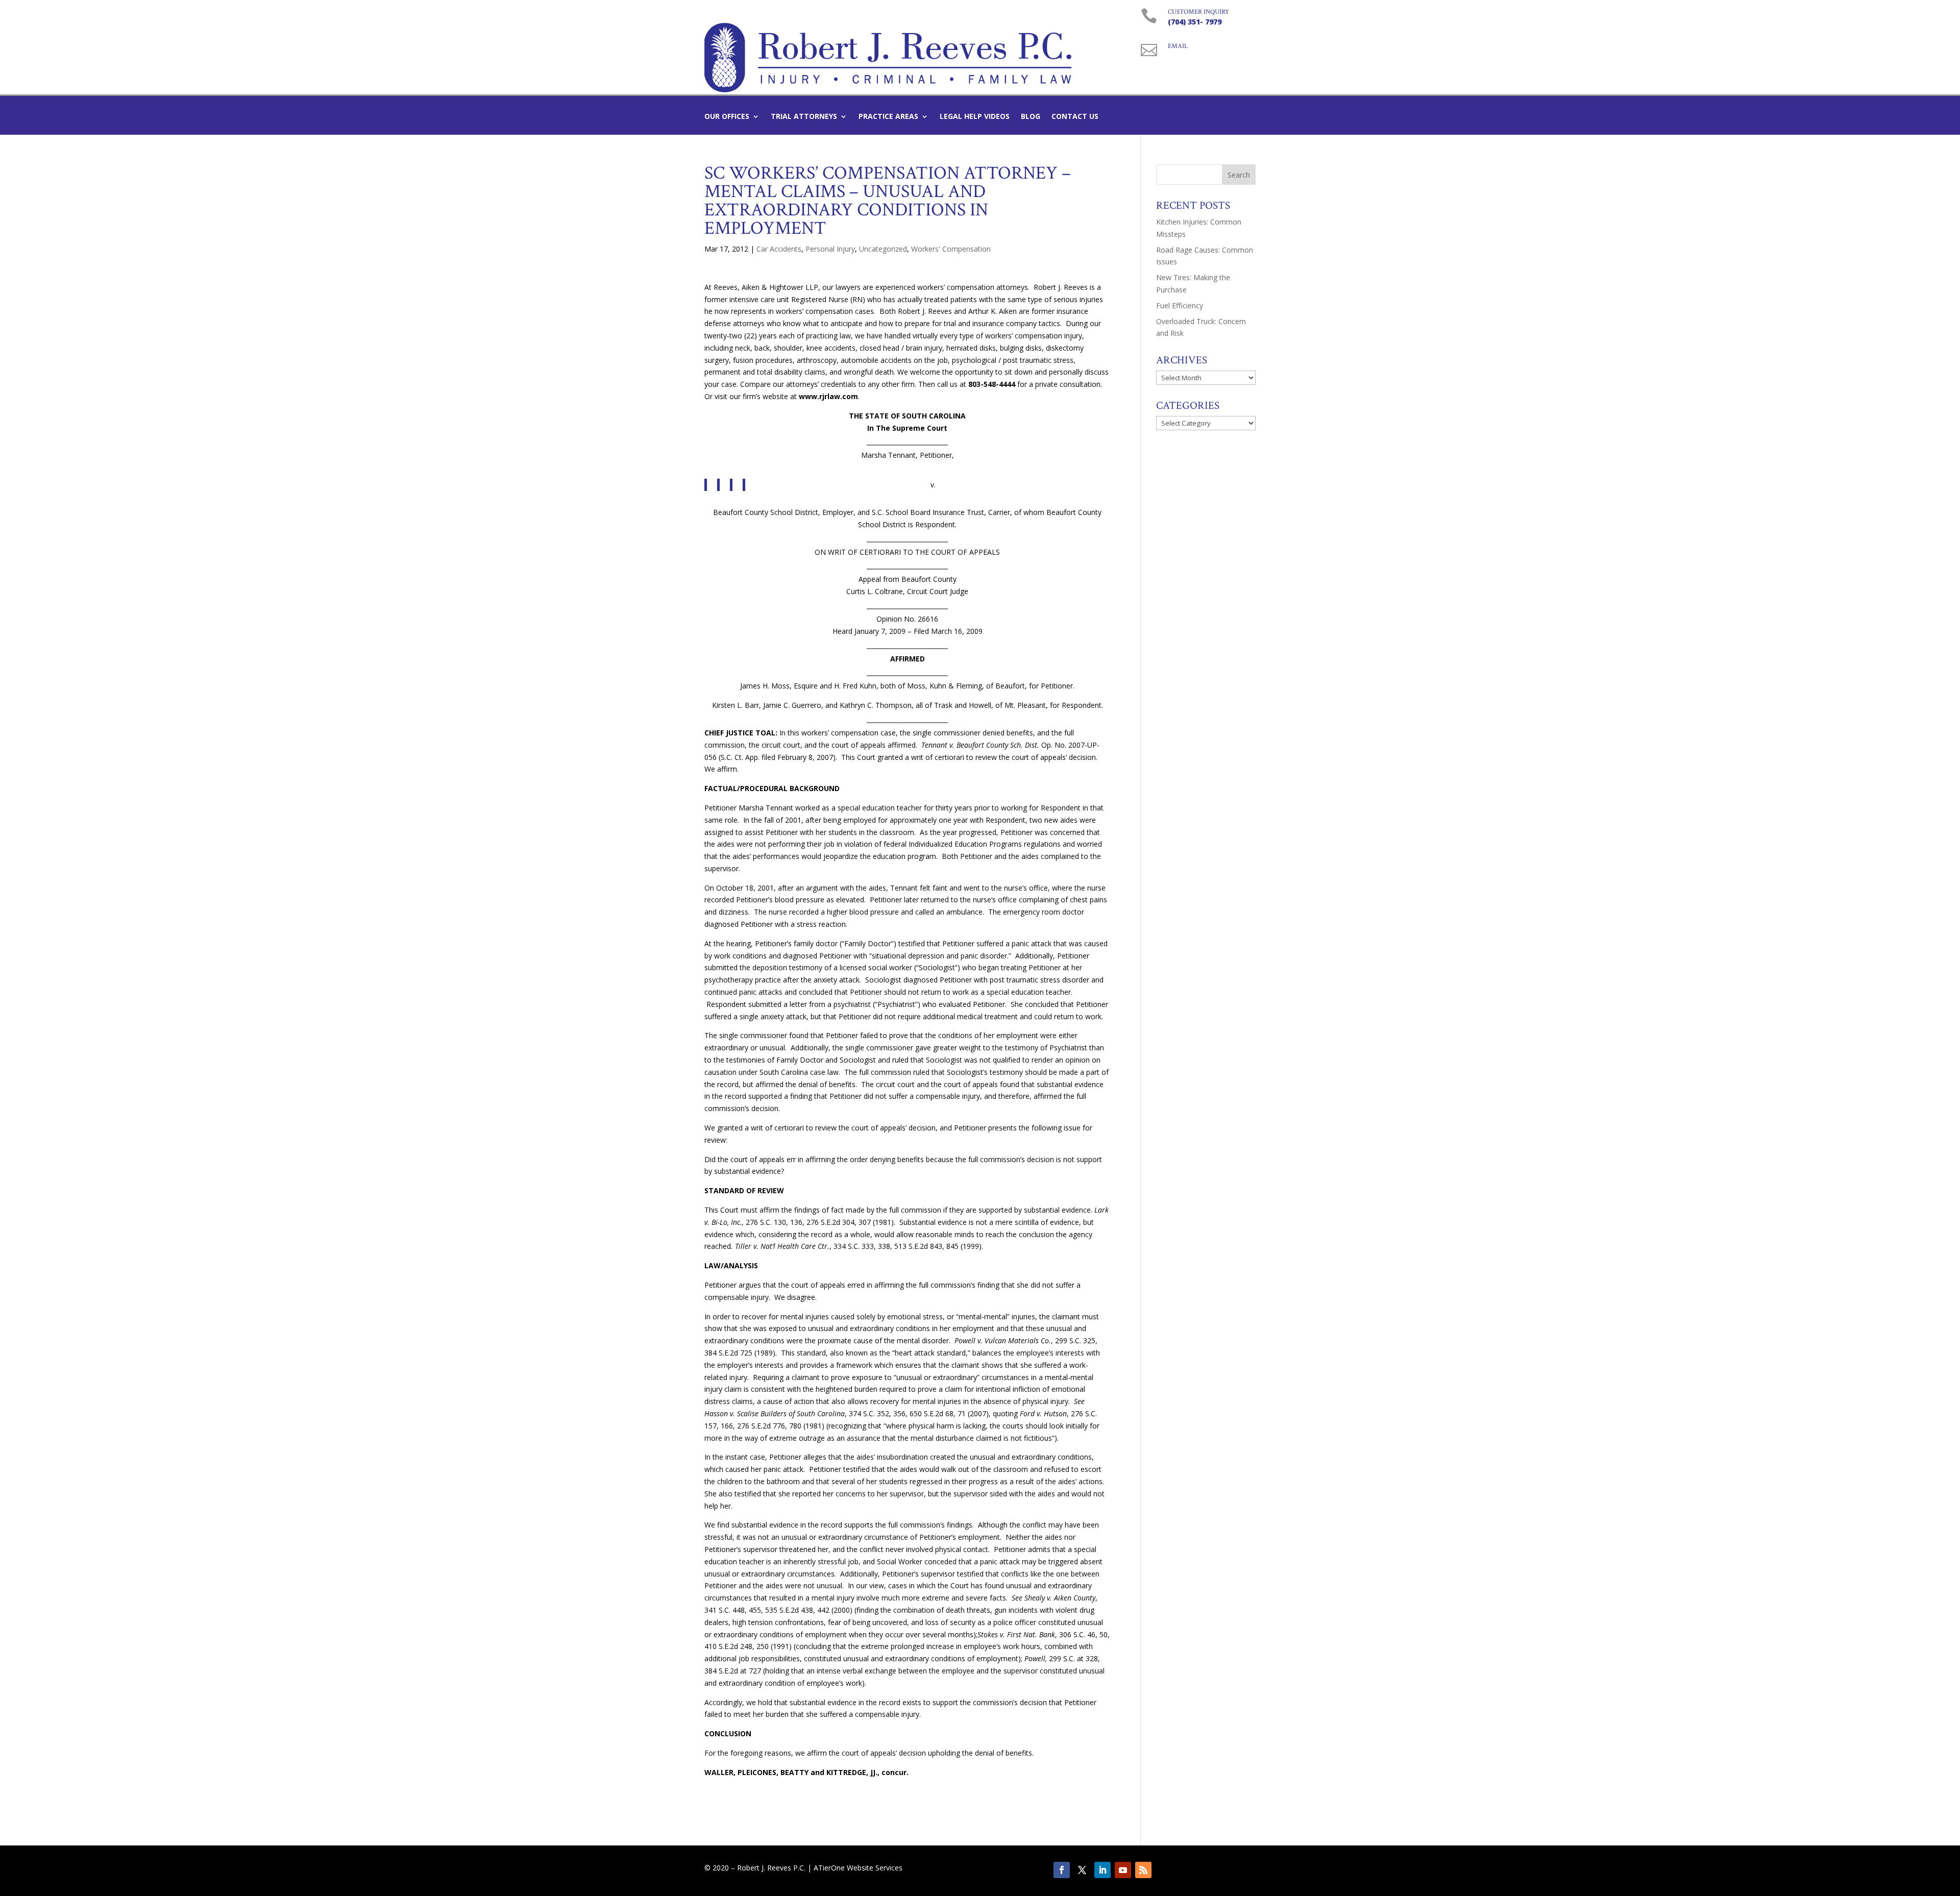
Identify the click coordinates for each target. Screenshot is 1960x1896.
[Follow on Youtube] (1123, 1870)
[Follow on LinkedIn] (1102, 1870)
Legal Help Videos (975, 117)
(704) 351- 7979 (1195, 22)
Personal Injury (830, 249)
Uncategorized (883, 249)
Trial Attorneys (804, 117)
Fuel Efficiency (1180, 305)
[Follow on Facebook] (1062, 1870)
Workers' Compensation (951, 249)
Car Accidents (779, 249)
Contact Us (1075, 117)
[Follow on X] (1082, 1870)
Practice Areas (888, 117)
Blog (1031, 117)
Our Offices (727, 117)
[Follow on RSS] (1143, 1870)
